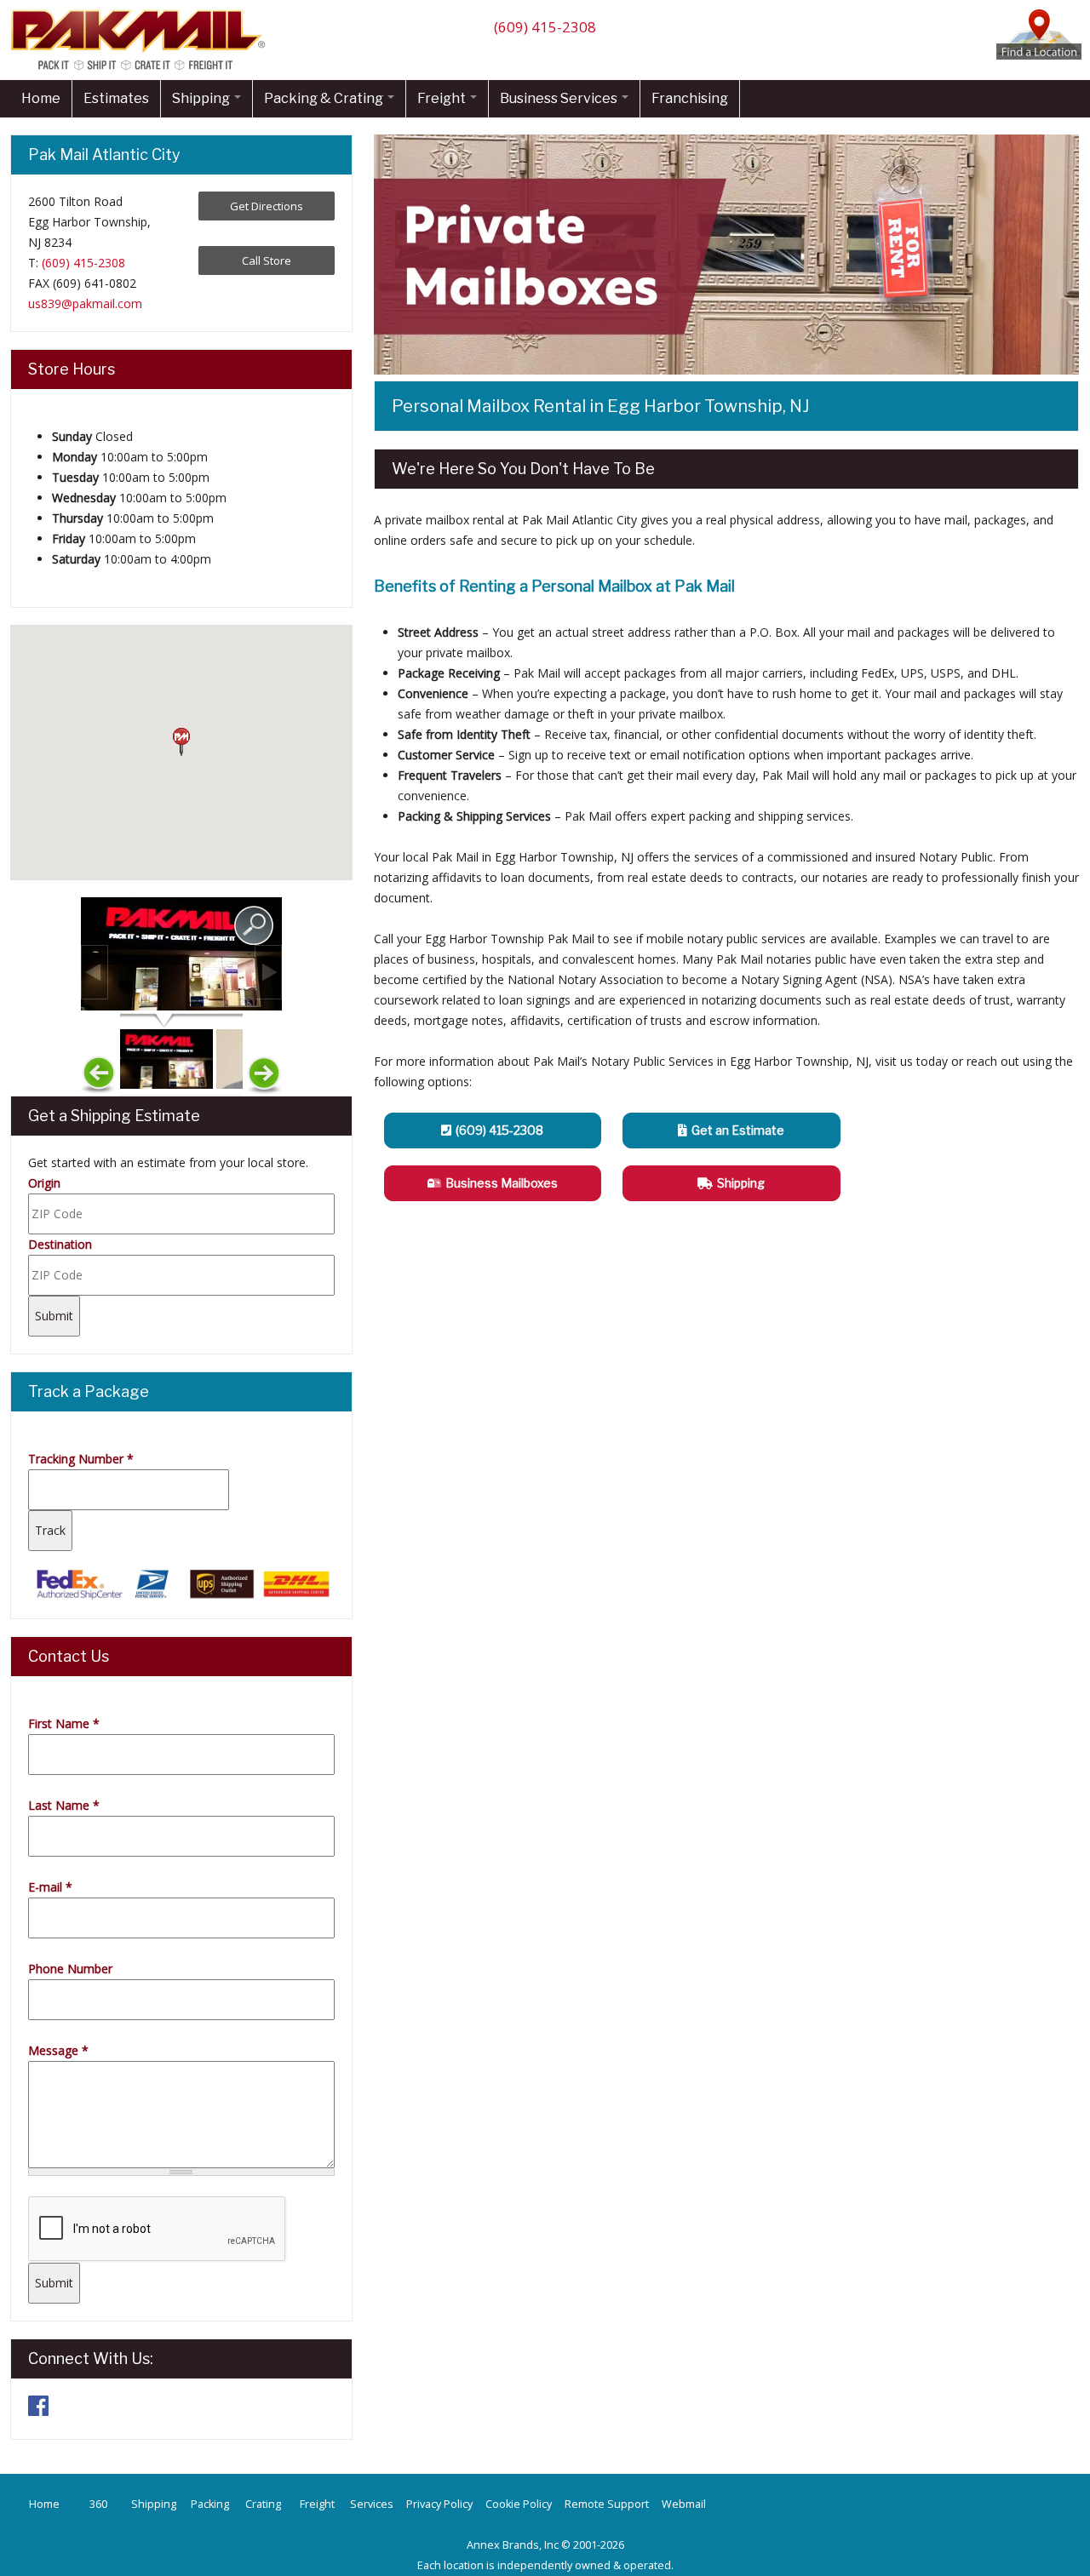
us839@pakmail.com (85, 303)
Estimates (116, 98)
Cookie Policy (519, 2504)
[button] (181, 742)
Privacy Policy (439, 2504)
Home (41, 98)
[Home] (142, 69)
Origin (44, 1183)
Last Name (64, 1805)
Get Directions (267, 206)
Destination (60, 1244)
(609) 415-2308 (545, 27)
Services (372, 2504)
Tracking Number (81, 1459)
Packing (210, 2504)
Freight (443, 98)
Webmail (684, 2504)
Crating (263, 2504)
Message (58, 2050)
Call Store (267, 260)
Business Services (560, 98)
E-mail (50, 1887)
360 (98, 2504)
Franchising (690, 98)
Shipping (202, 98)
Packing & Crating (325, 98)
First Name (64, 1723)
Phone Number (70, 1969)
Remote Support (607, 2504)
